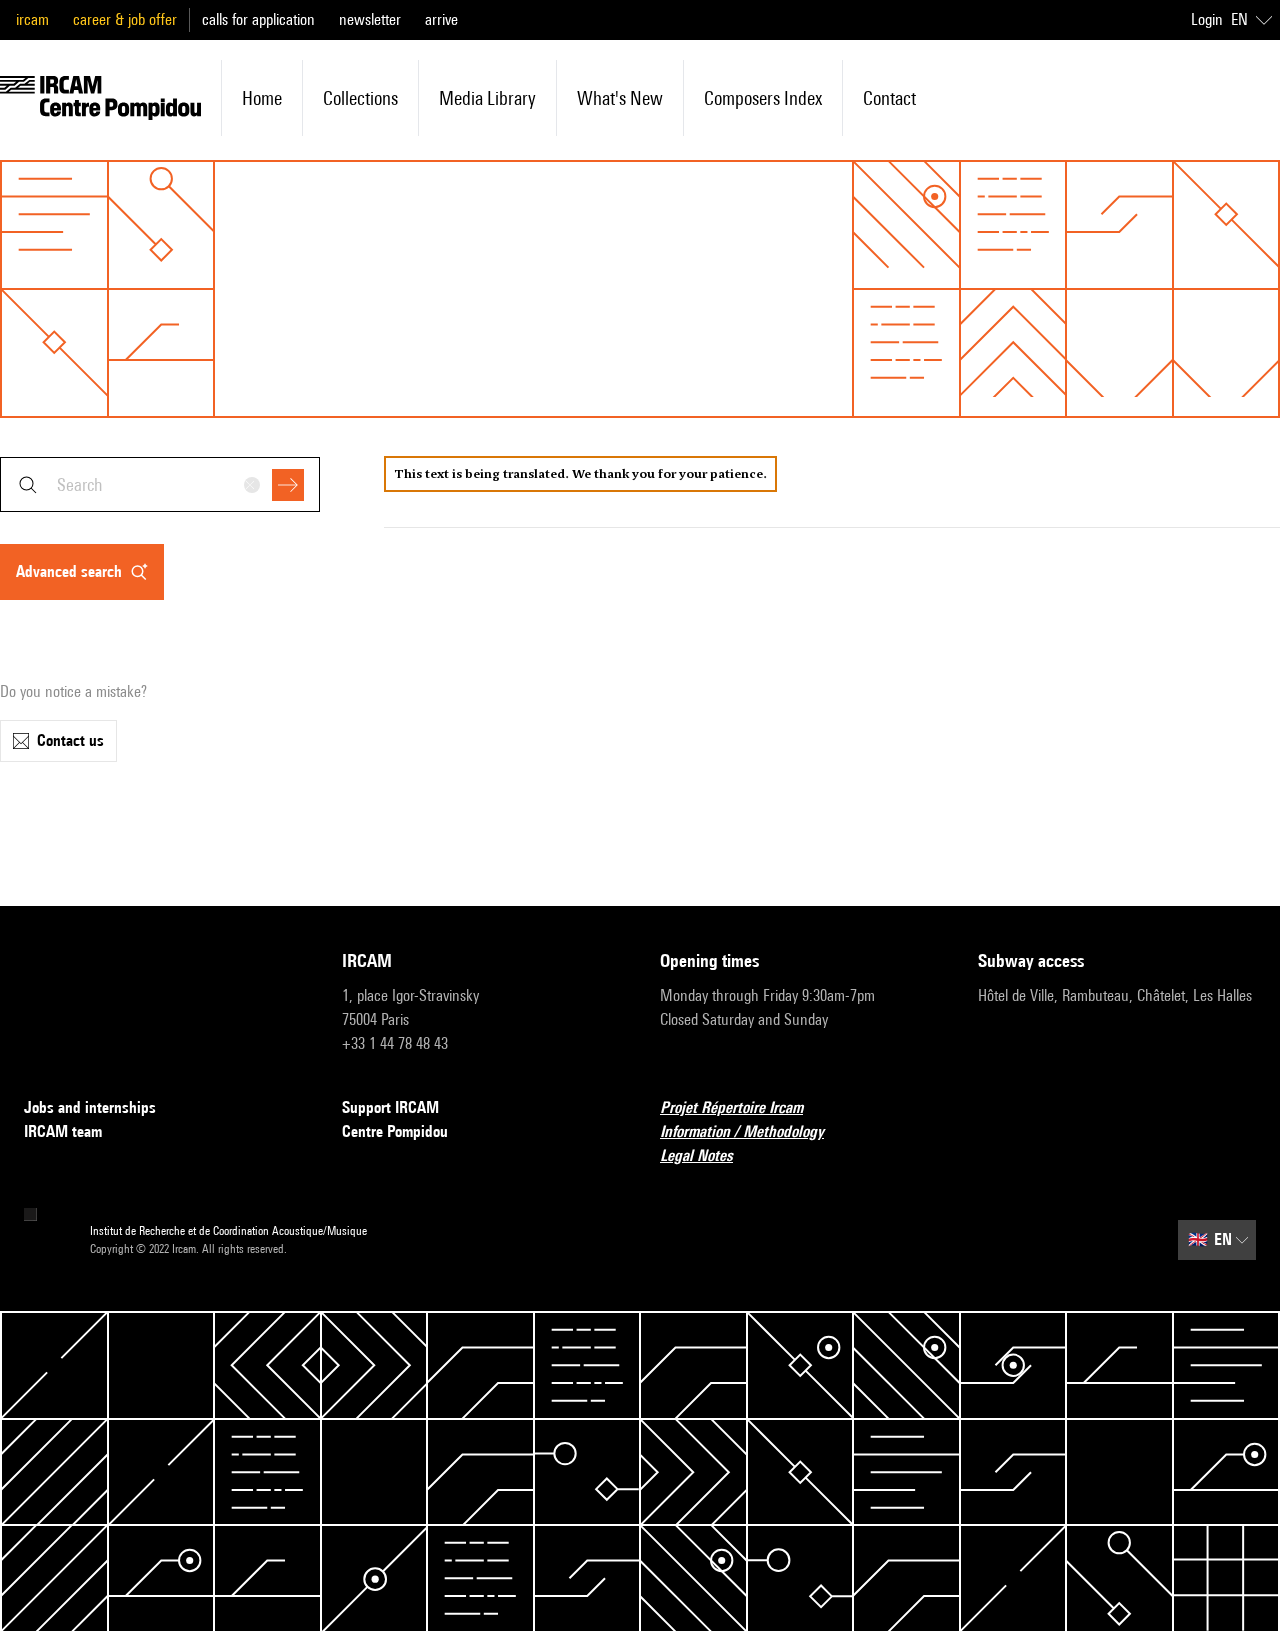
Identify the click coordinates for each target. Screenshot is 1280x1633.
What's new (620, 98)
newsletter (370, 19)
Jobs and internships (90, 1107)
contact (889, 98)
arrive (441, 19)
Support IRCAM (390, 1107)
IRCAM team (63, 1131)
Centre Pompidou (395, 1131)
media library (487, 98)
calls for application (258, 19)
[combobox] (160, 484)
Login (1207, 19)
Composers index (763, 98)
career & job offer (125, 19)
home (262, 98)
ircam (32, 19)
